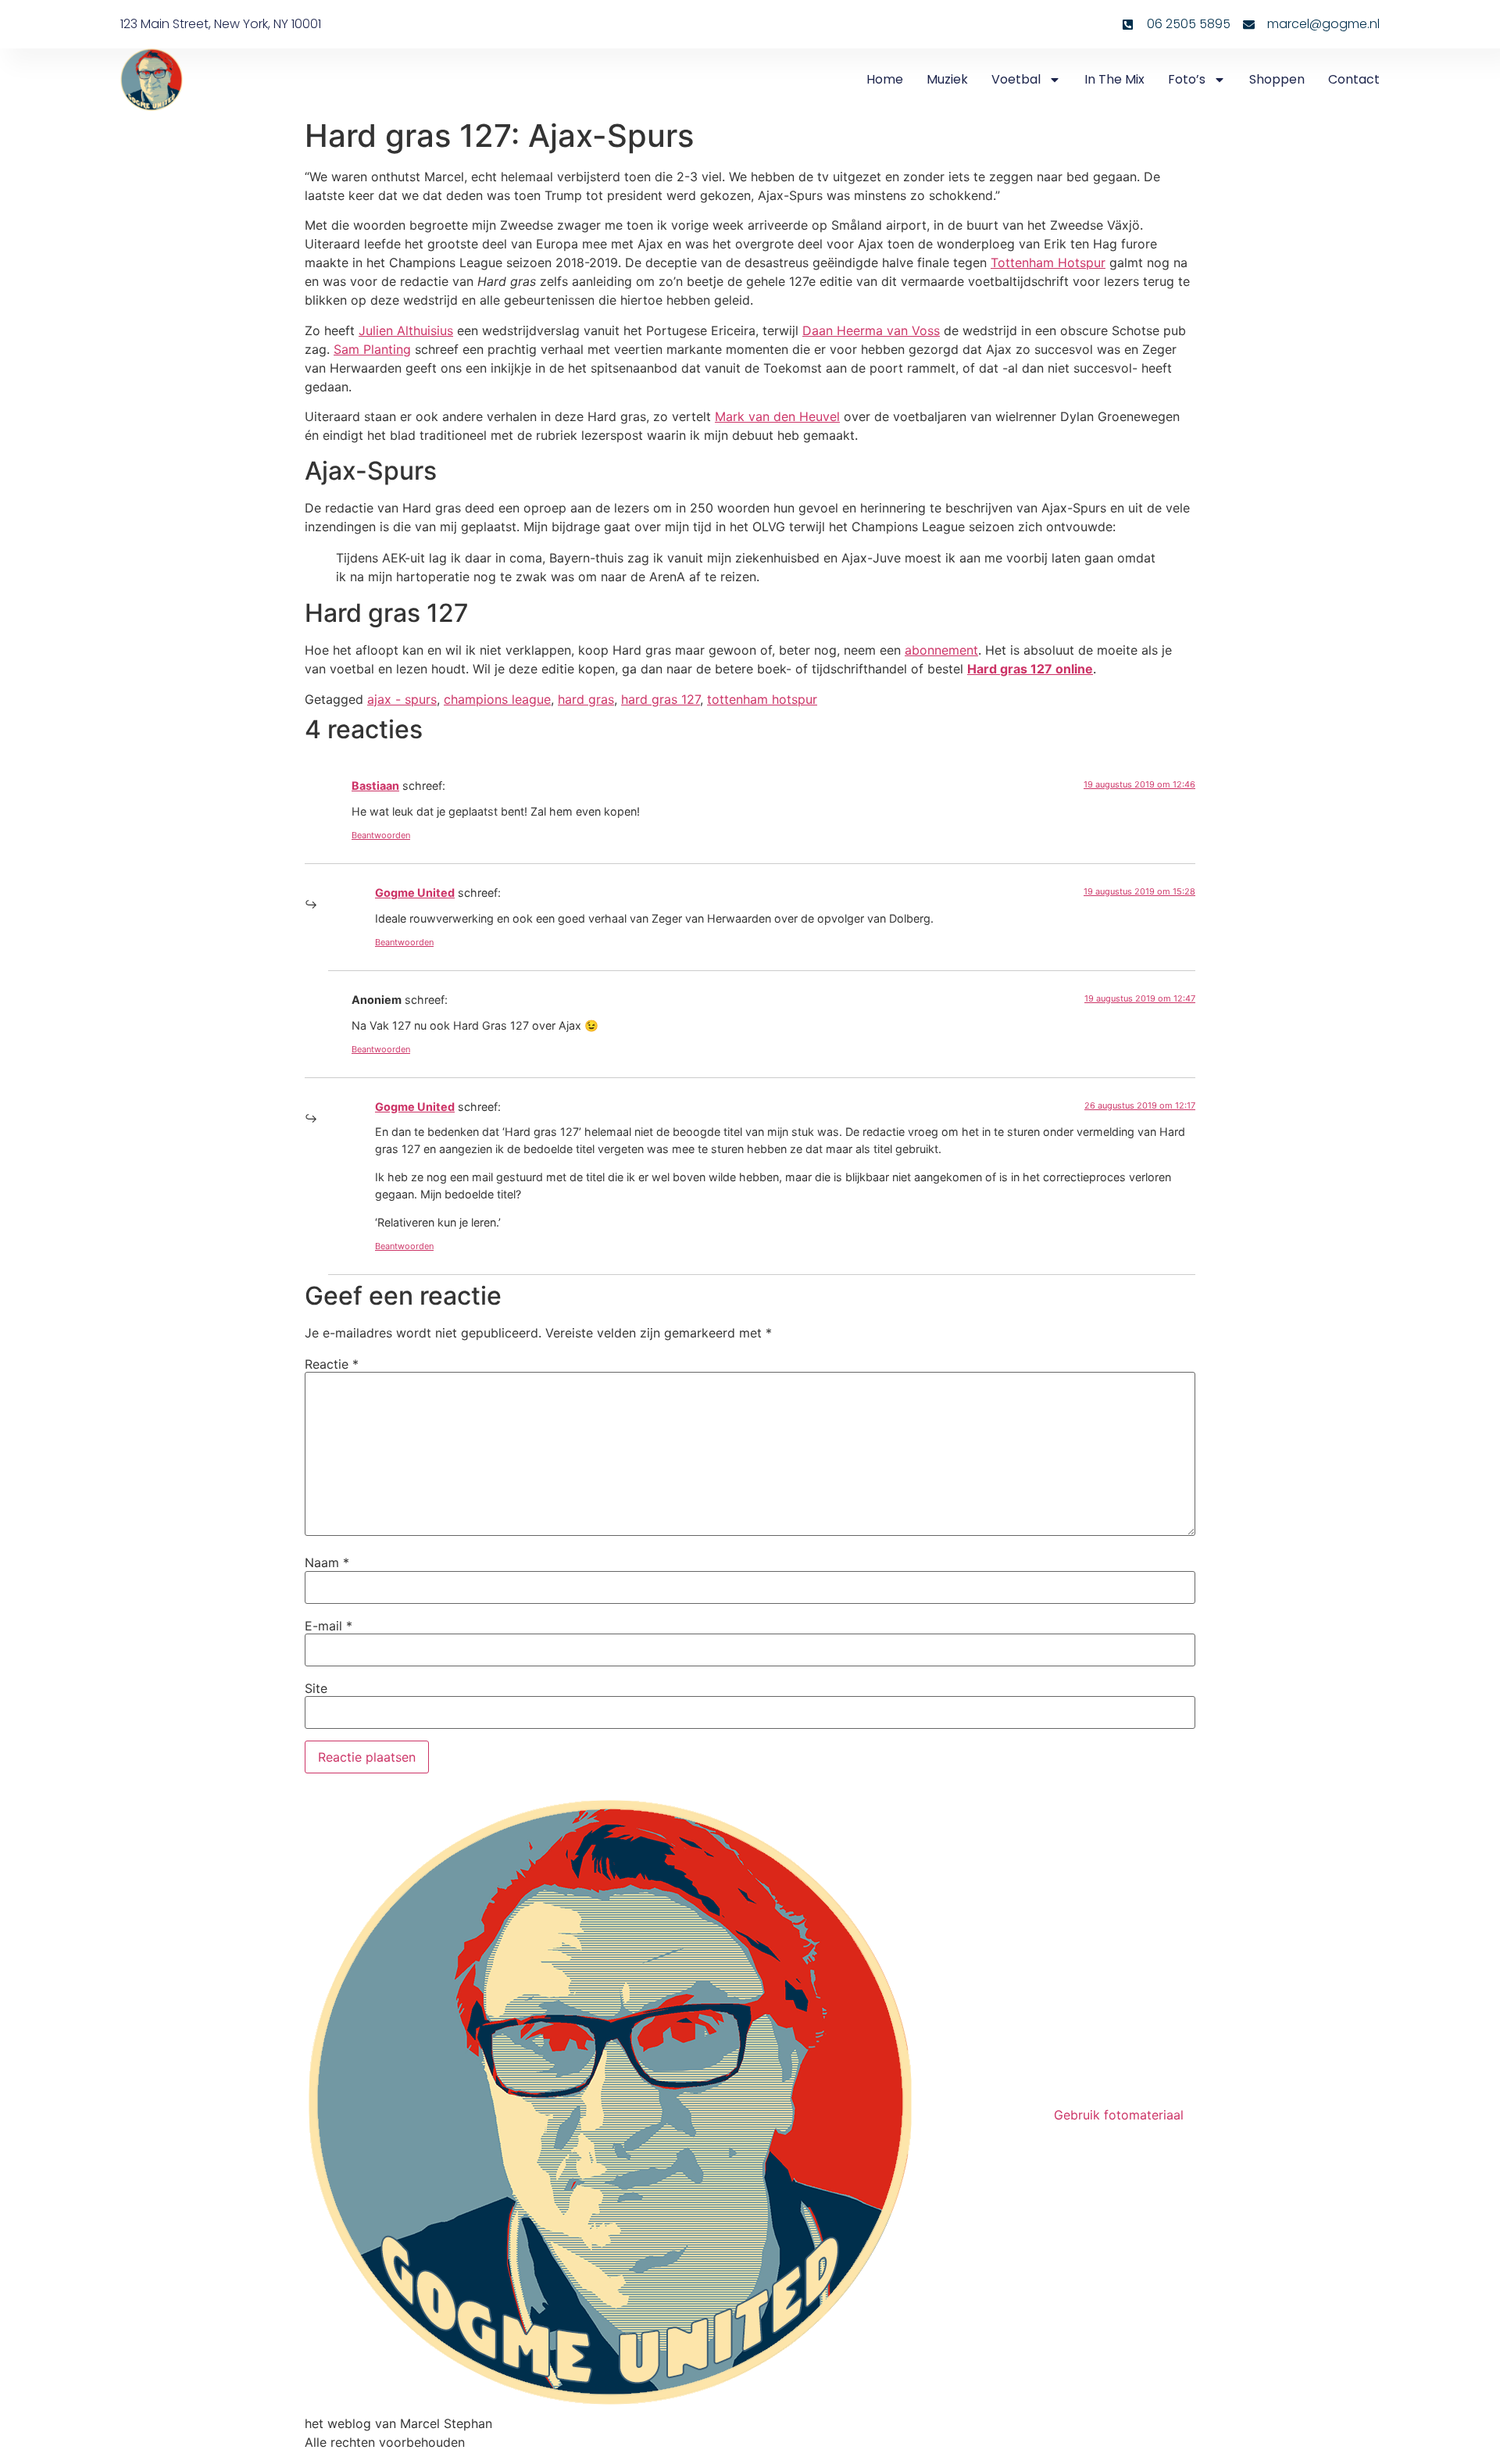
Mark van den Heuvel (777, 416)
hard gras (586, 699)
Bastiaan (375, 786)
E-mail (329, 1626)
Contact (1354, 79)
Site (316, 1688)
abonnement (941, 650)
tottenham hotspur (762, 699)
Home (885, 79)
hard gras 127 (661, 699)
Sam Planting (372, 349)
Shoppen (1277, 79)
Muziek (947, 79)
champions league (497, 699)
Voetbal (1016, 79)
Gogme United (415, 893)
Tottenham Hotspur (1048, 262)
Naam (327, 1562)
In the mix (1114, 79)
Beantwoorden (381, 835)
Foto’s (1187, 79)
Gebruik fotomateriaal (1119, 2115)
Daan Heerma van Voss (871, 330)
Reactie (332, 1364)
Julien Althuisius (406, 330)
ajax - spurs (402, 699)
